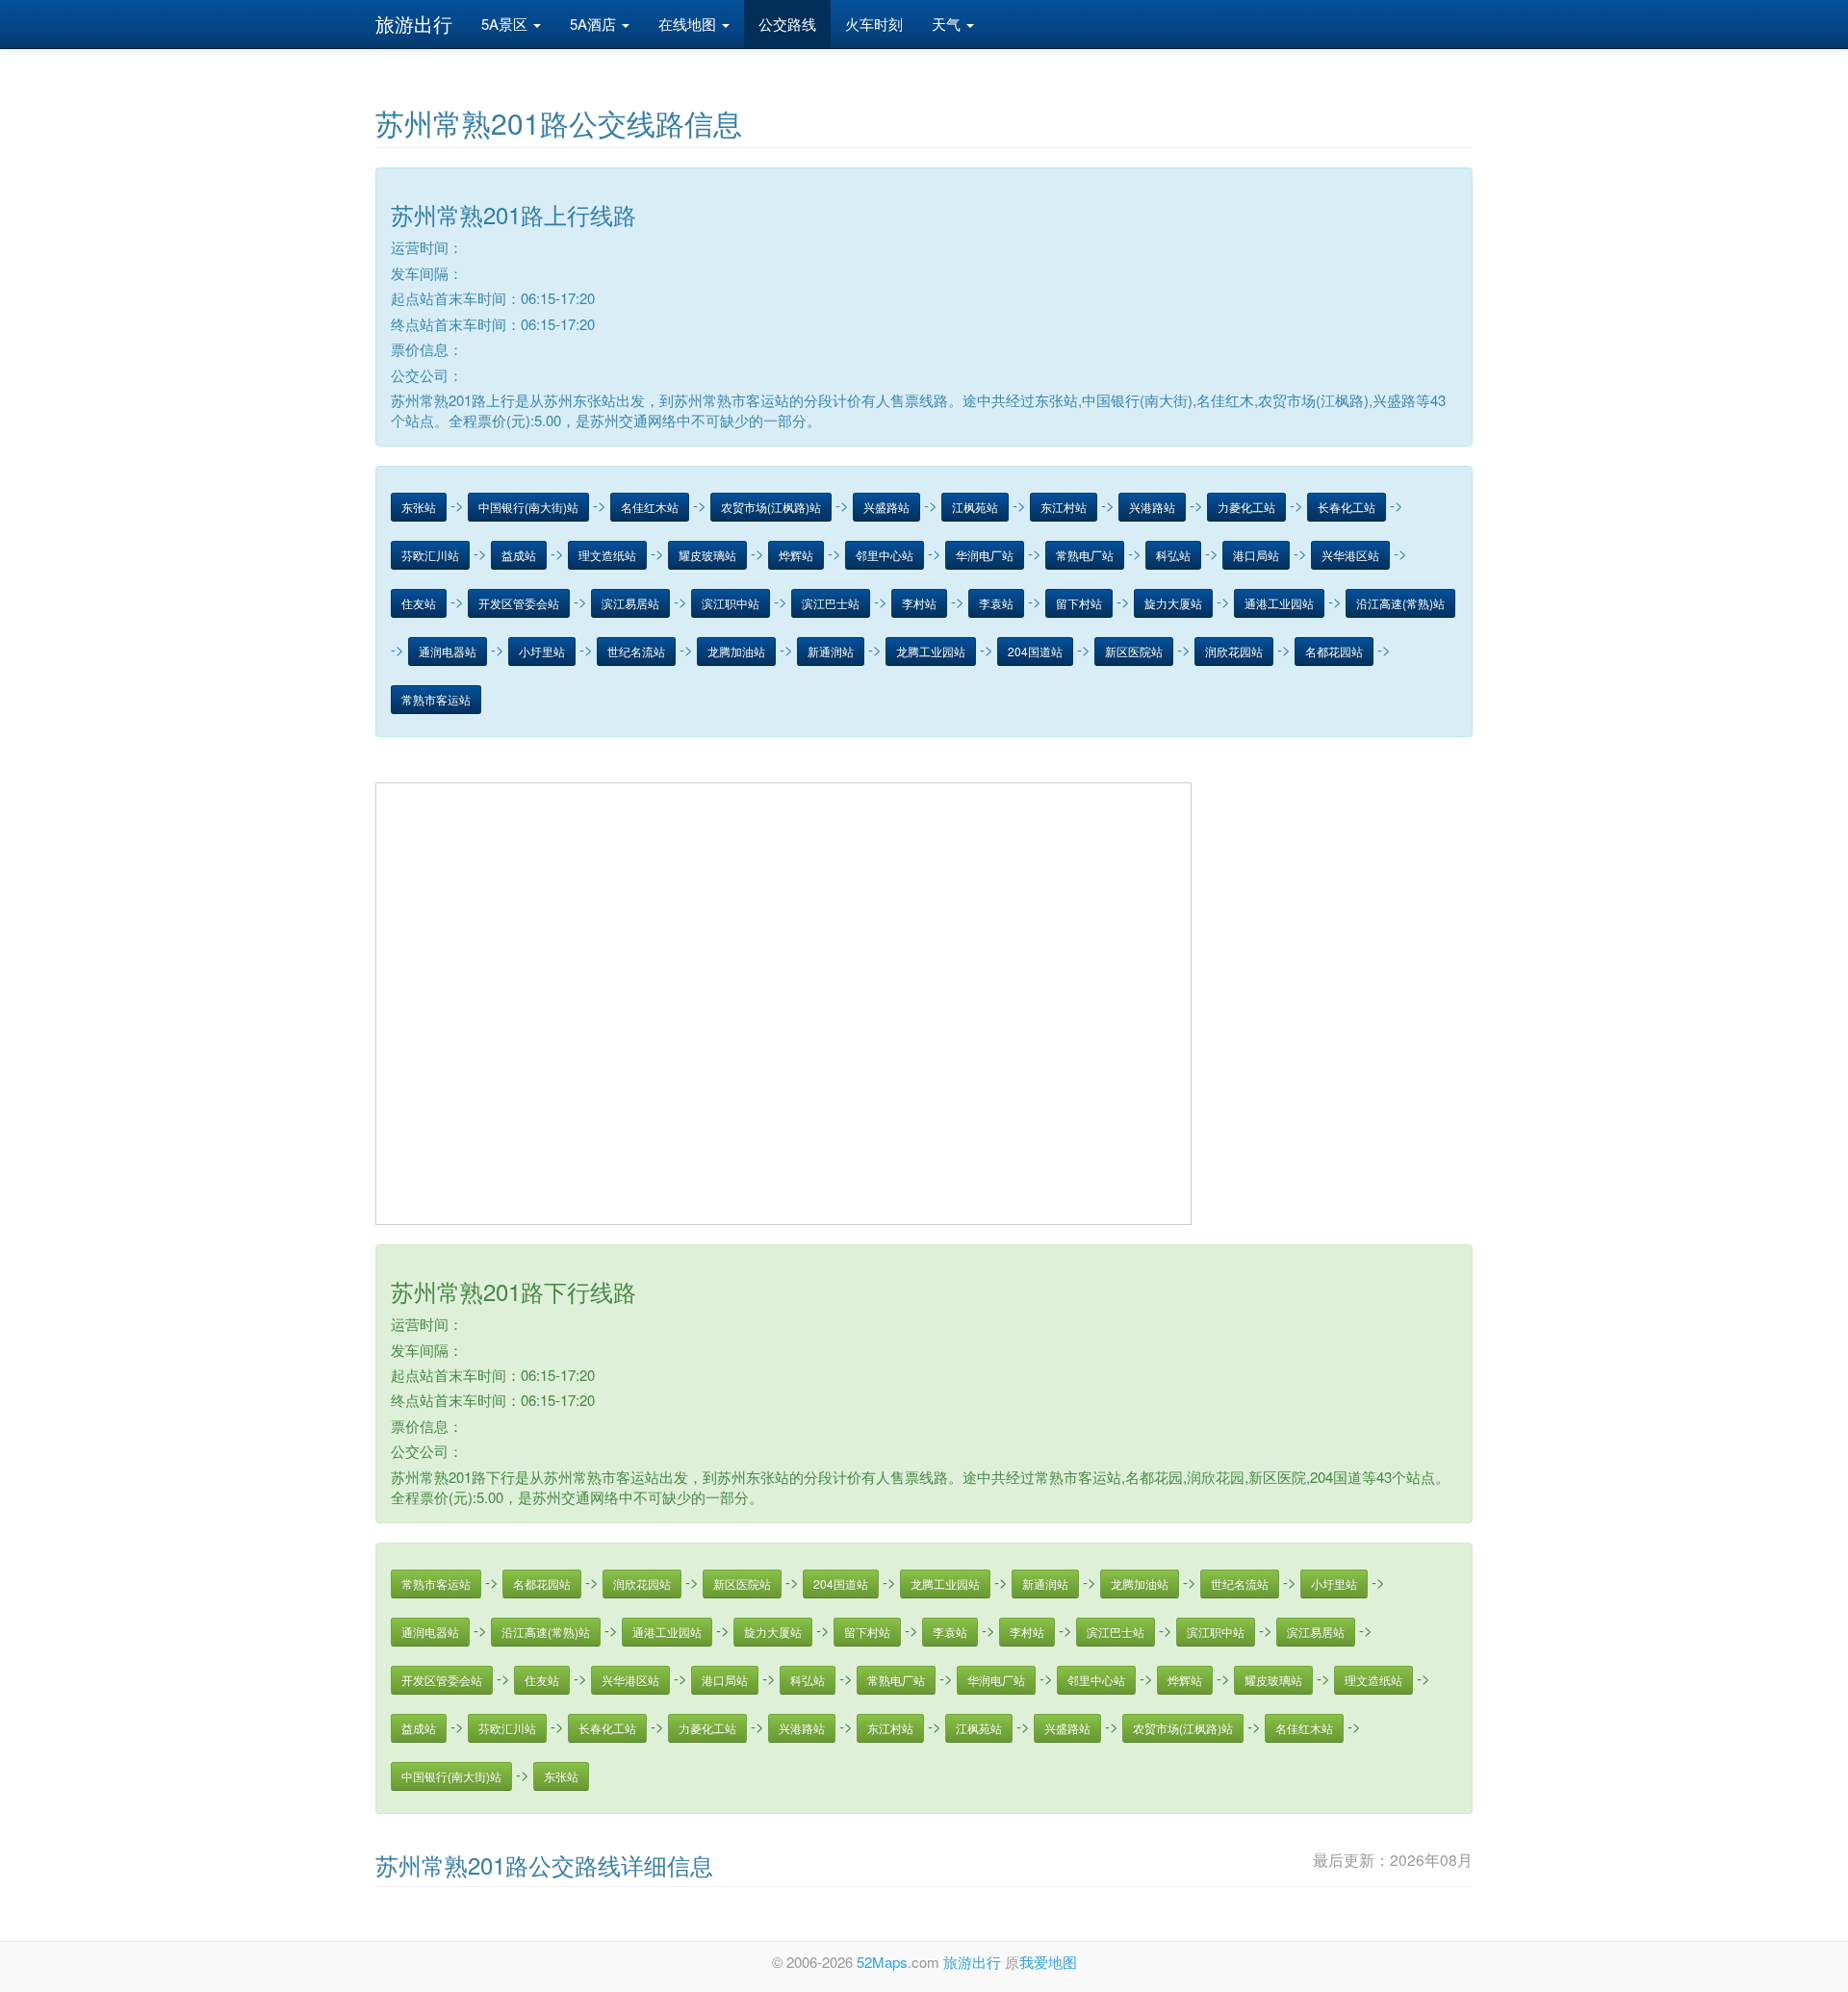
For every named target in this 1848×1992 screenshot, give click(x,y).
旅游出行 (414, 24)
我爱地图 (1048, 1962)
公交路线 (787, 24)
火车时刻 (874, 24)
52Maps (882, 1962)
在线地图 (689, 24)
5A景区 (506, 24)
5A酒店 (595, 24)
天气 (948, 24)
